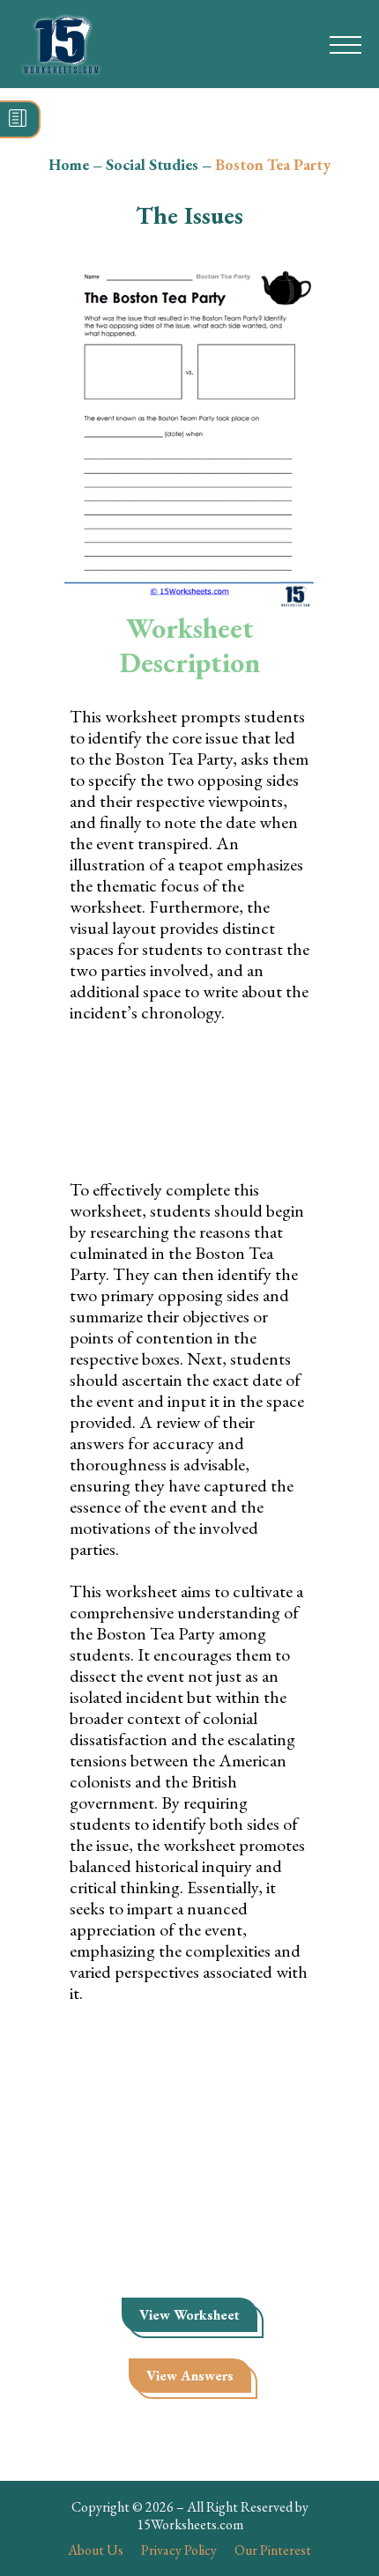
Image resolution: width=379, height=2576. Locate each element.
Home (69, 164)
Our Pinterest (273, 2550)
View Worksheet (189, 2315)
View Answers (190, 2376)
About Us (96, 2550)
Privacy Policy (179, 2550)
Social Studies (152, 164)
